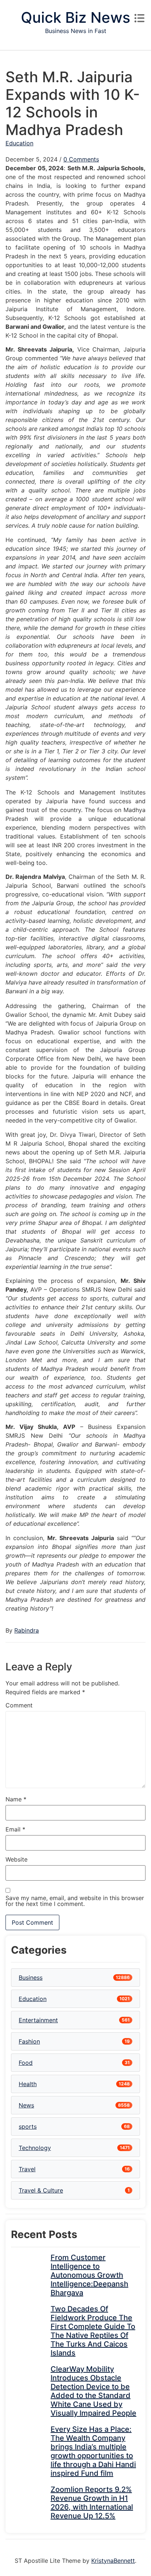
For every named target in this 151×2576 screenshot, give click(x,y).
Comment (19, 1705)
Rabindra (27, 1630)
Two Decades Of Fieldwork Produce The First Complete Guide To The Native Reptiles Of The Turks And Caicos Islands (93, 2331)
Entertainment (38, 2020)
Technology (35, 2148)
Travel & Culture (41, 2190)
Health (28, 2084)
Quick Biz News (75, 17)
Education (19, 143)
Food (26, 2063)
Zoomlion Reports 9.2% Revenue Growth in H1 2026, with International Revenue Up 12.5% (92, 2503)
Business (31, 1978)
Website (16, 1859)
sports (28, 2126)
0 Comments (81, 159)
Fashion (29, 2041)
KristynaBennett (113, 2561)
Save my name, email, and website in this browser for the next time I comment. (75, 1901)
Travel (27, 2169)
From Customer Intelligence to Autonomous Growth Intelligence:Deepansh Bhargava (89, 2275)
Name (16, 1799)
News (26, 2105)
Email (15, 1829)
